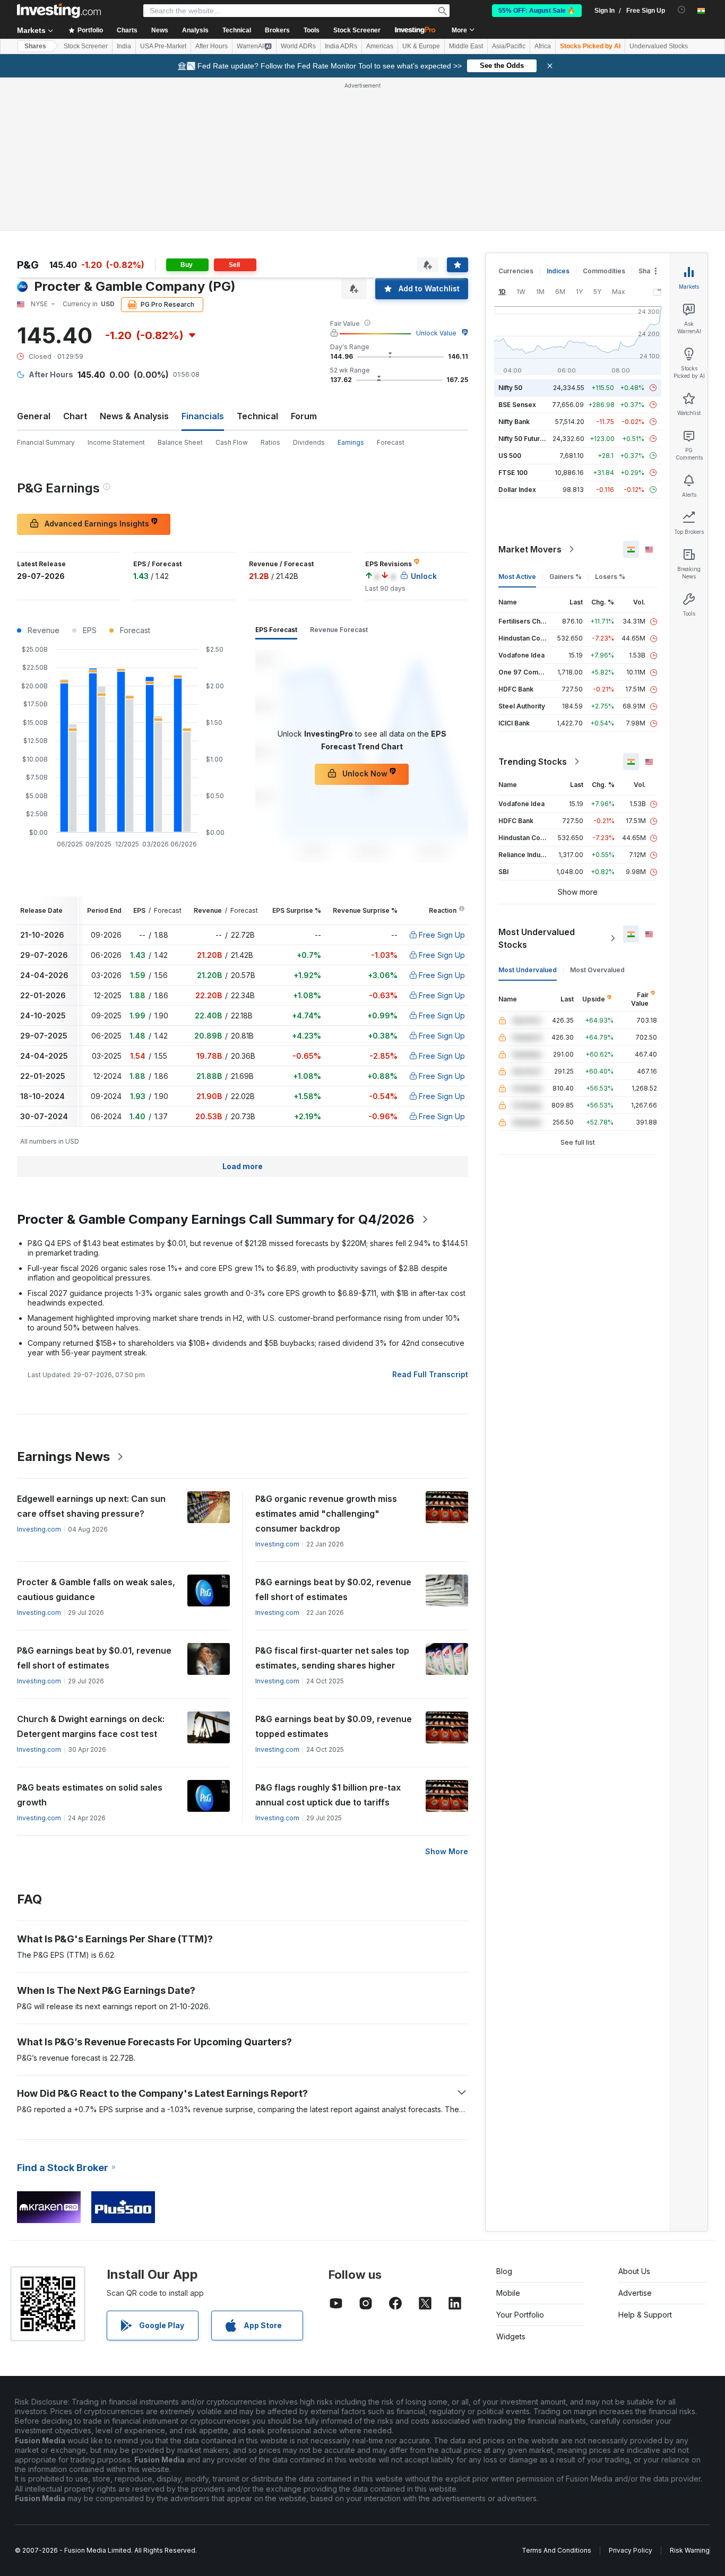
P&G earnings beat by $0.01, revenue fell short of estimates (94, 1658)
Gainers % (566, 577)
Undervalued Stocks (659, 46)
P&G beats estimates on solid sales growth (90, 1795)
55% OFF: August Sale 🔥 (537, 11)
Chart (75, 416)
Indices (558, 271)
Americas (380, 46)
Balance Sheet (180, 442)
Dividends (309, 442)
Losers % (610, 577)
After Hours (212, 46)
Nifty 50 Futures (523, 439)
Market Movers (530, 549)
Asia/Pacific (509, 46)
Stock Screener (357, 30)
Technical (257, 416)
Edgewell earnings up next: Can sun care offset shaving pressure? (91, 1506)
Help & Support (645, 2315)
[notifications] (682, 10)
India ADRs (341, 46)
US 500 (510, 456)
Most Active (517, 577)
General (34, 416)
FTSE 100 (513, 473)
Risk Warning (690, 2550)
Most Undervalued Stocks (537, 938)
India (124, 46)
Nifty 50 (510, 388)
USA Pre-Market (163, 46)
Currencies (516, 271)
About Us (634, 2271)
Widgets (511, 2336)
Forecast (391, 442)
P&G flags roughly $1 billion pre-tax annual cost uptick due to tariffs (328, 1795)
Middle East (466, 46)
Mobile (508, 2293)
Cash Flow (232, 442)
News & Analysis (134, 416)
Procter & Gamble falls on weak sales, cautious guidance (96, 1589)
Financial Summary (46, 442)
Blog (504, 2271)
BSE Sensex (517, 405)
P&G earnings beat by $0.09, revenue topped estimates (334, 1726)
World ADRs (298, 46)
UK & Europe (421, 46)
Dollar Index (517, 490)
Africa (543, 46)
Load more (243, 1166)
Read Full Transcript (430, 1374)
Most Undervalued (528, 970)
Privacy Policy (631, 2550)
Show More (447, 1851)
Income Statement (116, 442)
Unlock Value (436, 333)
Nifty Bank (514, 422)
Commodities (604, 271)
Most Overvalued (597, 970)
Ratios (270, 442)
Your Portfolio (520, 2315)
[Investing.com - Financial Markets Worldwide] (59, 11)
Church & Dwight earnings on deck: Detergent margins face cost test (91, 1726)
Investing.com (39, 1529)
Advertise (635, 2293)
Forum (304, 416)
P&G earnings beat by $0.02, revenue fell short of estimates (333, 1589)
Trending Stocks (533, 762)
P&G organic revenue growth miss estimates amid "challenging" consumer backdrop (326, 1514)
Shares (35, 46)
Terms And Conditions (556, 2550)
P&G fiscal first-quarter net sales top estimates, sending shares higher (332, 1658)
